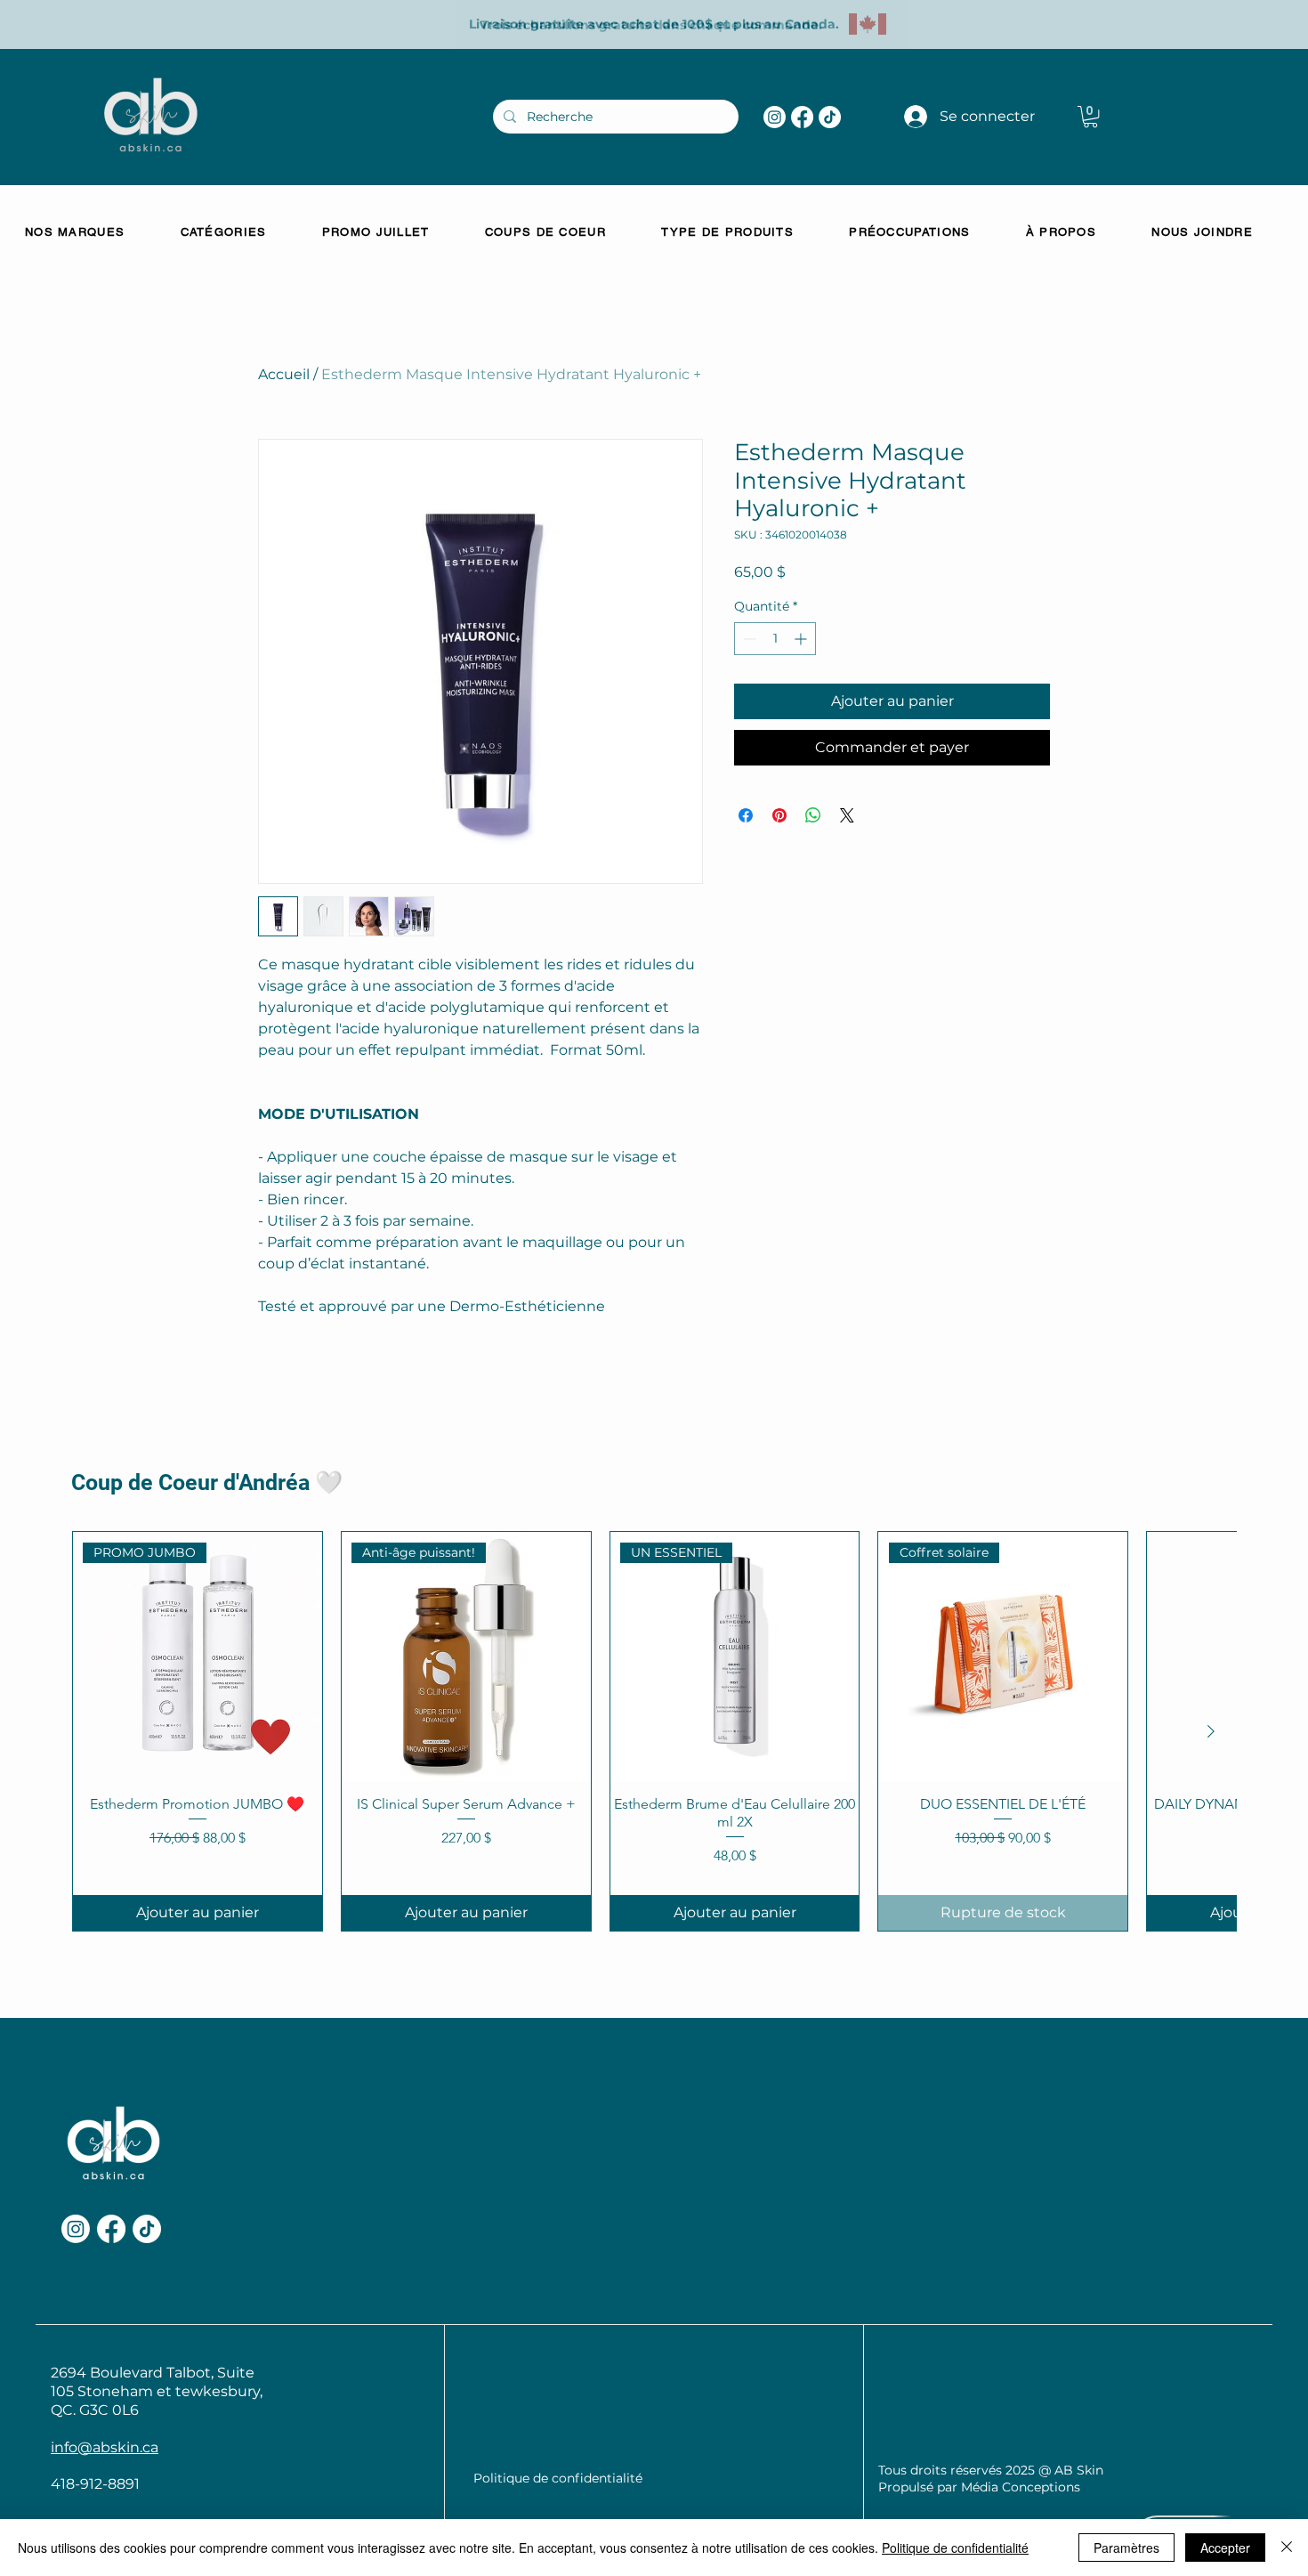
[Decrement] (748, 639)
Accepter (1225, 2548)
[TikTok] (830, 117)
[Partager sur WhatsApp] (813, 815)
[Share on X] (847, 815)
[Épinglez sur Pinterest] (779, 815)
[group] (654, 1731)
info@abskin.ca (105, 2447)
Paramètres (1126, 2548)
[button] (1090, 117)
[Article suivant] (1211, 1731)
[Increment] (802, 639)
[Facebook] (802, 117)
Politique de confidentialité (955, 2548)
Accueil (284, 374)
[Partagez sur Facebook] (746, 815)
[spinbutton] (775, 639)
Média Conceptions (1021, 2487)
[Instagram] (775, 117)
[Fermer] (1287, 2548)
